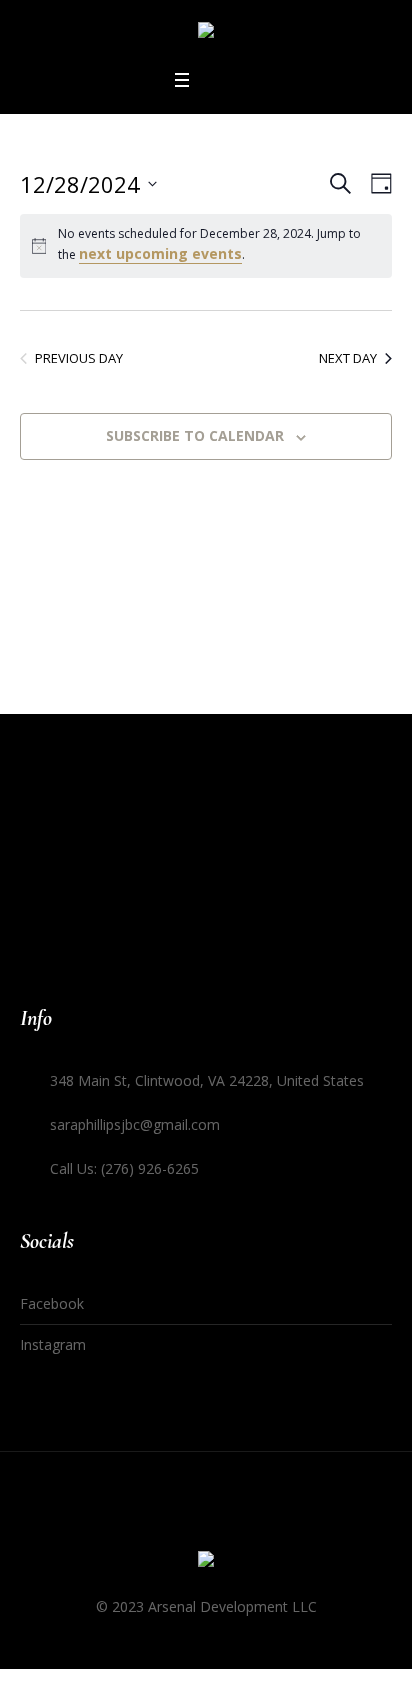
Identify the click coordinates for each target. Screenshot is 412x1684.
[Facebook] (225, 1523)
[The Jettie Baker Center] (206, 33)
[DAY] (377, 183)
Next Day (348, 358)
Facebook (52, 1303)
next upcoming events (160, 253)
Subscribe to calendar (195, 435)
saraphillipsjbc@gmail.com (135, 1124)
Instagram (53, 1344)
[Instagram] (187, 1523)
